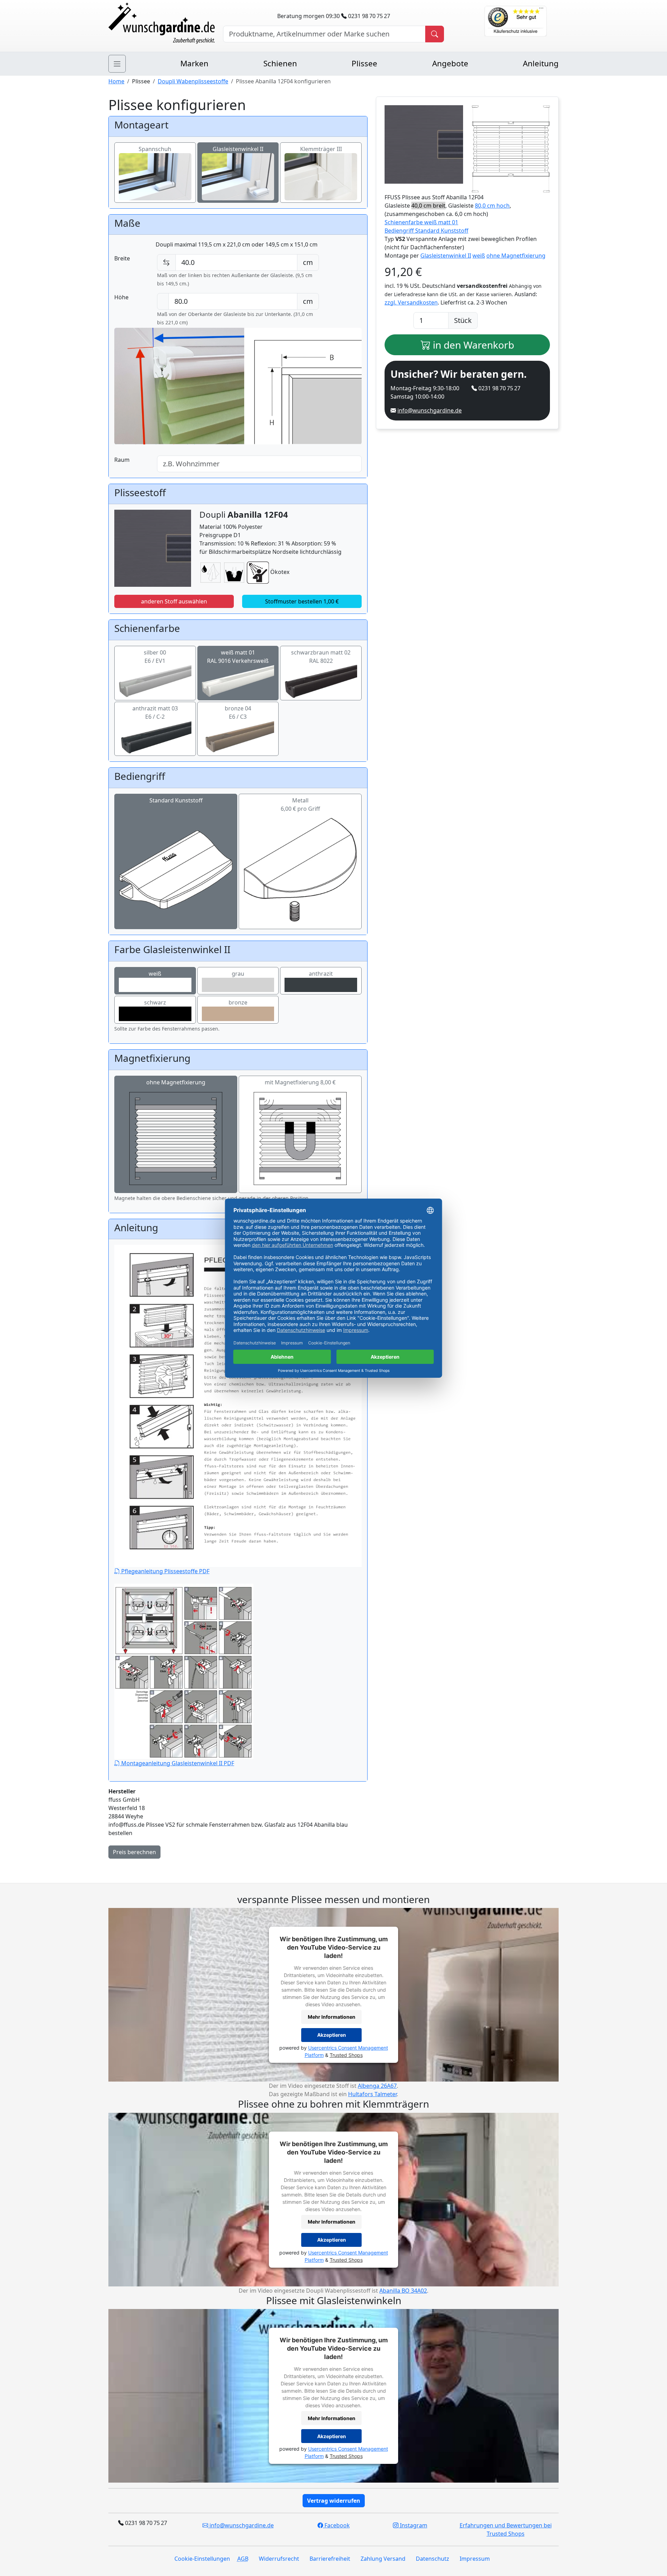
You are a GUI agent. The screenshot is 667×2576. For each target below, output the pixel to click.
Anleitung (541, 63)
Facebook (336, 2525)
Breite (122, 258)
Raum (122, 460)
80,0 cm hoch (492, 206)
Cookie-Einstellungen (202, 2559)
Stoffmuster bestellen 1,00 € (302, 601)
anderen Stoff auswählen (174, 601)
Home (116, 81)
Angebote (450, 63)
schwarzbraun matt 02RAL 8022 (321, 657)
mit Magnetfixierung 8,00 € (300, 1082)
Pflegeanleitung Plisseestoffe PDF (165, 1571)
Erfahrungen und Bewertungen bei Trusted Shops (506, 2529)
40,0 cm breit (428, 206)
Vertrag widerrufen (334, 2501)
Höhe (121, 297)
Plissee (364, 63)
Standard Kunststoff (176, 800)
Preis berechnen (134, 1852)
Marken (194, 63)
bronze (238, 1002)
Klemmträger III (321, 149)
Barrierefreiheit (330, 2559)
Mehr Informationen (332, 2017)
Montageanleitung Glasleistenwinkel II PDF (177, 1763)
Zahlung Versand (383, 2559)
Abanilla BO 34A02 (403, 2291)
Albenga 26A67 (377, 2086)
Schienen (280, 63)
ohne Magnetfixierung (176, 1082)
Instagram (413, 2525)
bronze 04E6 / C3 (238, 712)
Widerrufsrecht (279, 2559)
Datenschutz (433, 2559)
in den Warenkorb (472, 345)
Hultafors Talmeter (372, 2094)
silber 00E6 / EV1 (155, 657)
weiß (155, 974)
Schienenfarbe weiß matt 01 (421, 222)
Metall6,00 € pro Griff (300, 805)
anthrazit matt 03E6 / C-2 (155, 712)
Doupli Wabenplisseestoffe (193, 81)
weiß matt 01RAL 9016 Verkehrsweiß (238, 657)
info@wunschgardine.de (430, 410)
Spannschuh (155, 149)
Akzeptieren (332, 2035)
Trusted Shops (346, 2055)
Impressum (475, 2559)
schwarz (155, 1002)
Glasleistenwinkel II (238, 149)
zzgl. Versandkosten (411, 302)
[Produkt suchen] (435, 34)
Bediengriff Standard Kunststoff (426, 231)
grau (238, 974)
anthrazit (321, 974)
